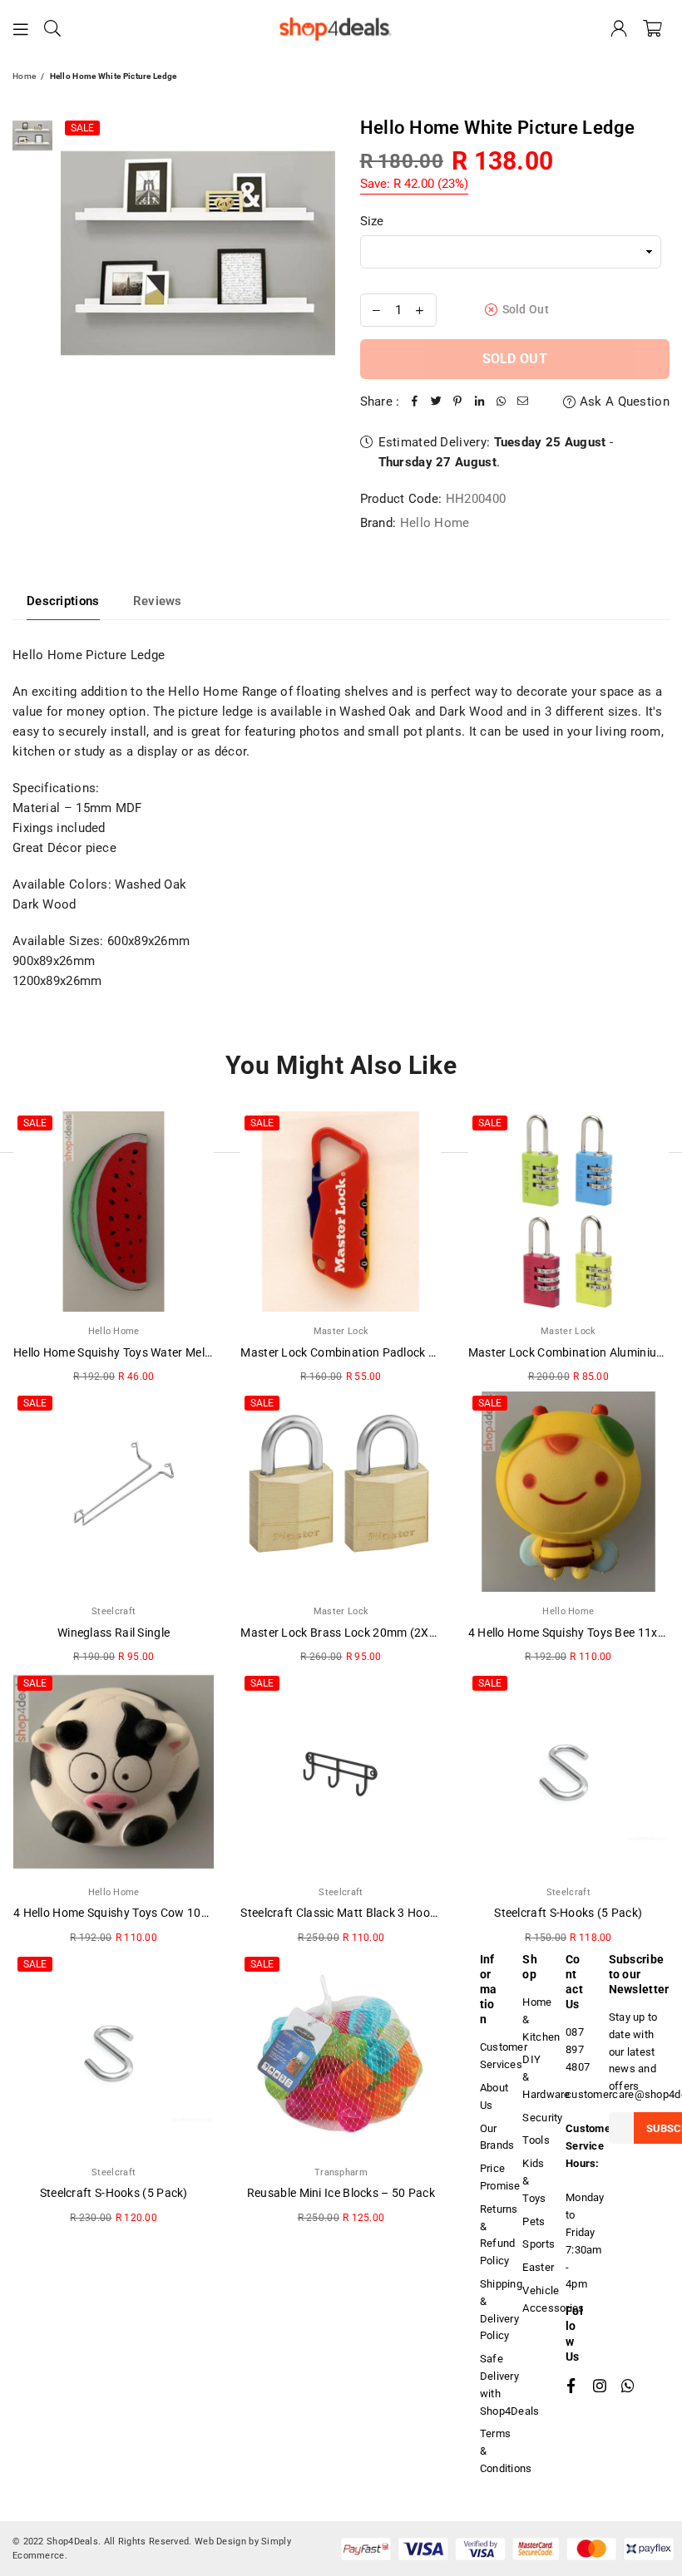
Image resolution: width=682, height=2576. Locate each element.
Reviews (158, 601)
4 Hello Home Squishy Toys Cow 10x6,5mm (128, 1913)
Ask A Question (623, 401)
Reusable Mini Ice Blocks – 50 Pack (341, 2193)
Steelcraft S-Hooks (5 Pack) (568, 1913)
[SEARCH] (52, 29)
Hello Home (435, 523)
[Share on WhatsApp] (502, 401)
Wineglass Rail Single (114, 1633)
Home (24, 76)
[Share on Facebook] (415, 401)
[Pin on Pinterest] (458, 401)
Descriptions (63, 601)
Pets (534, 2221)
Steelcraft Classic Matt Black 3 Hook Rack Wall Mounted (391, 1913)
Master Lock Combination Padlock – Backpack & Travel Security (412, 1352)
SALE (82, 128)
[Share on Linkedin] (480, 401)
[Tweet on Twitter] (437, 401)
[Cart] (652, 29)
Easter (538, 2267)
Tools (536, 2140)
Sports (539, 2244)
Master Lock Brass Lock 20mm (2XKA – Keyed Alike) (381, 1633)
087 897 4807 (578, 2049)
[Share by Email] (523, 401)
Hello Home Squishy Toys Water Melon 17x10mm (144, 1352)
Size (372, 221)
